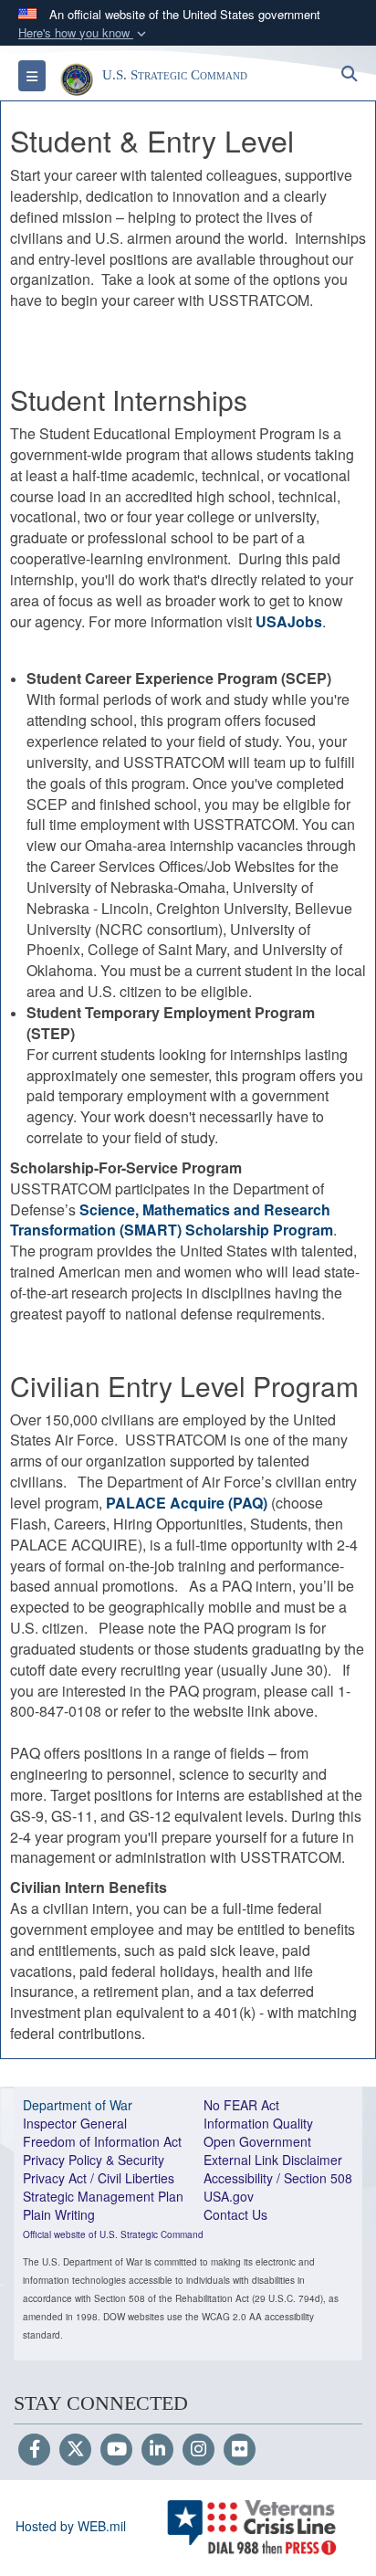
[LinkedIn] (157, 2450)
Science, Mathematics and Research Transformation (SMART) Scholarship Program (172, 1220)
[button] (84, 33)
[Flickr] (240, 2450)
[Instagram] (198, 2450)
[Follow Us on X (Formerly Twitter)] (75, 2450)
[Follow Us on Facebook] (34, 2450)
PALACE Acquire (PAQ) (187, 1503)
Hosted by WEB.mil (71, 2526)
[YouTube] (116, 2450)
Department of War (78, 2105)
